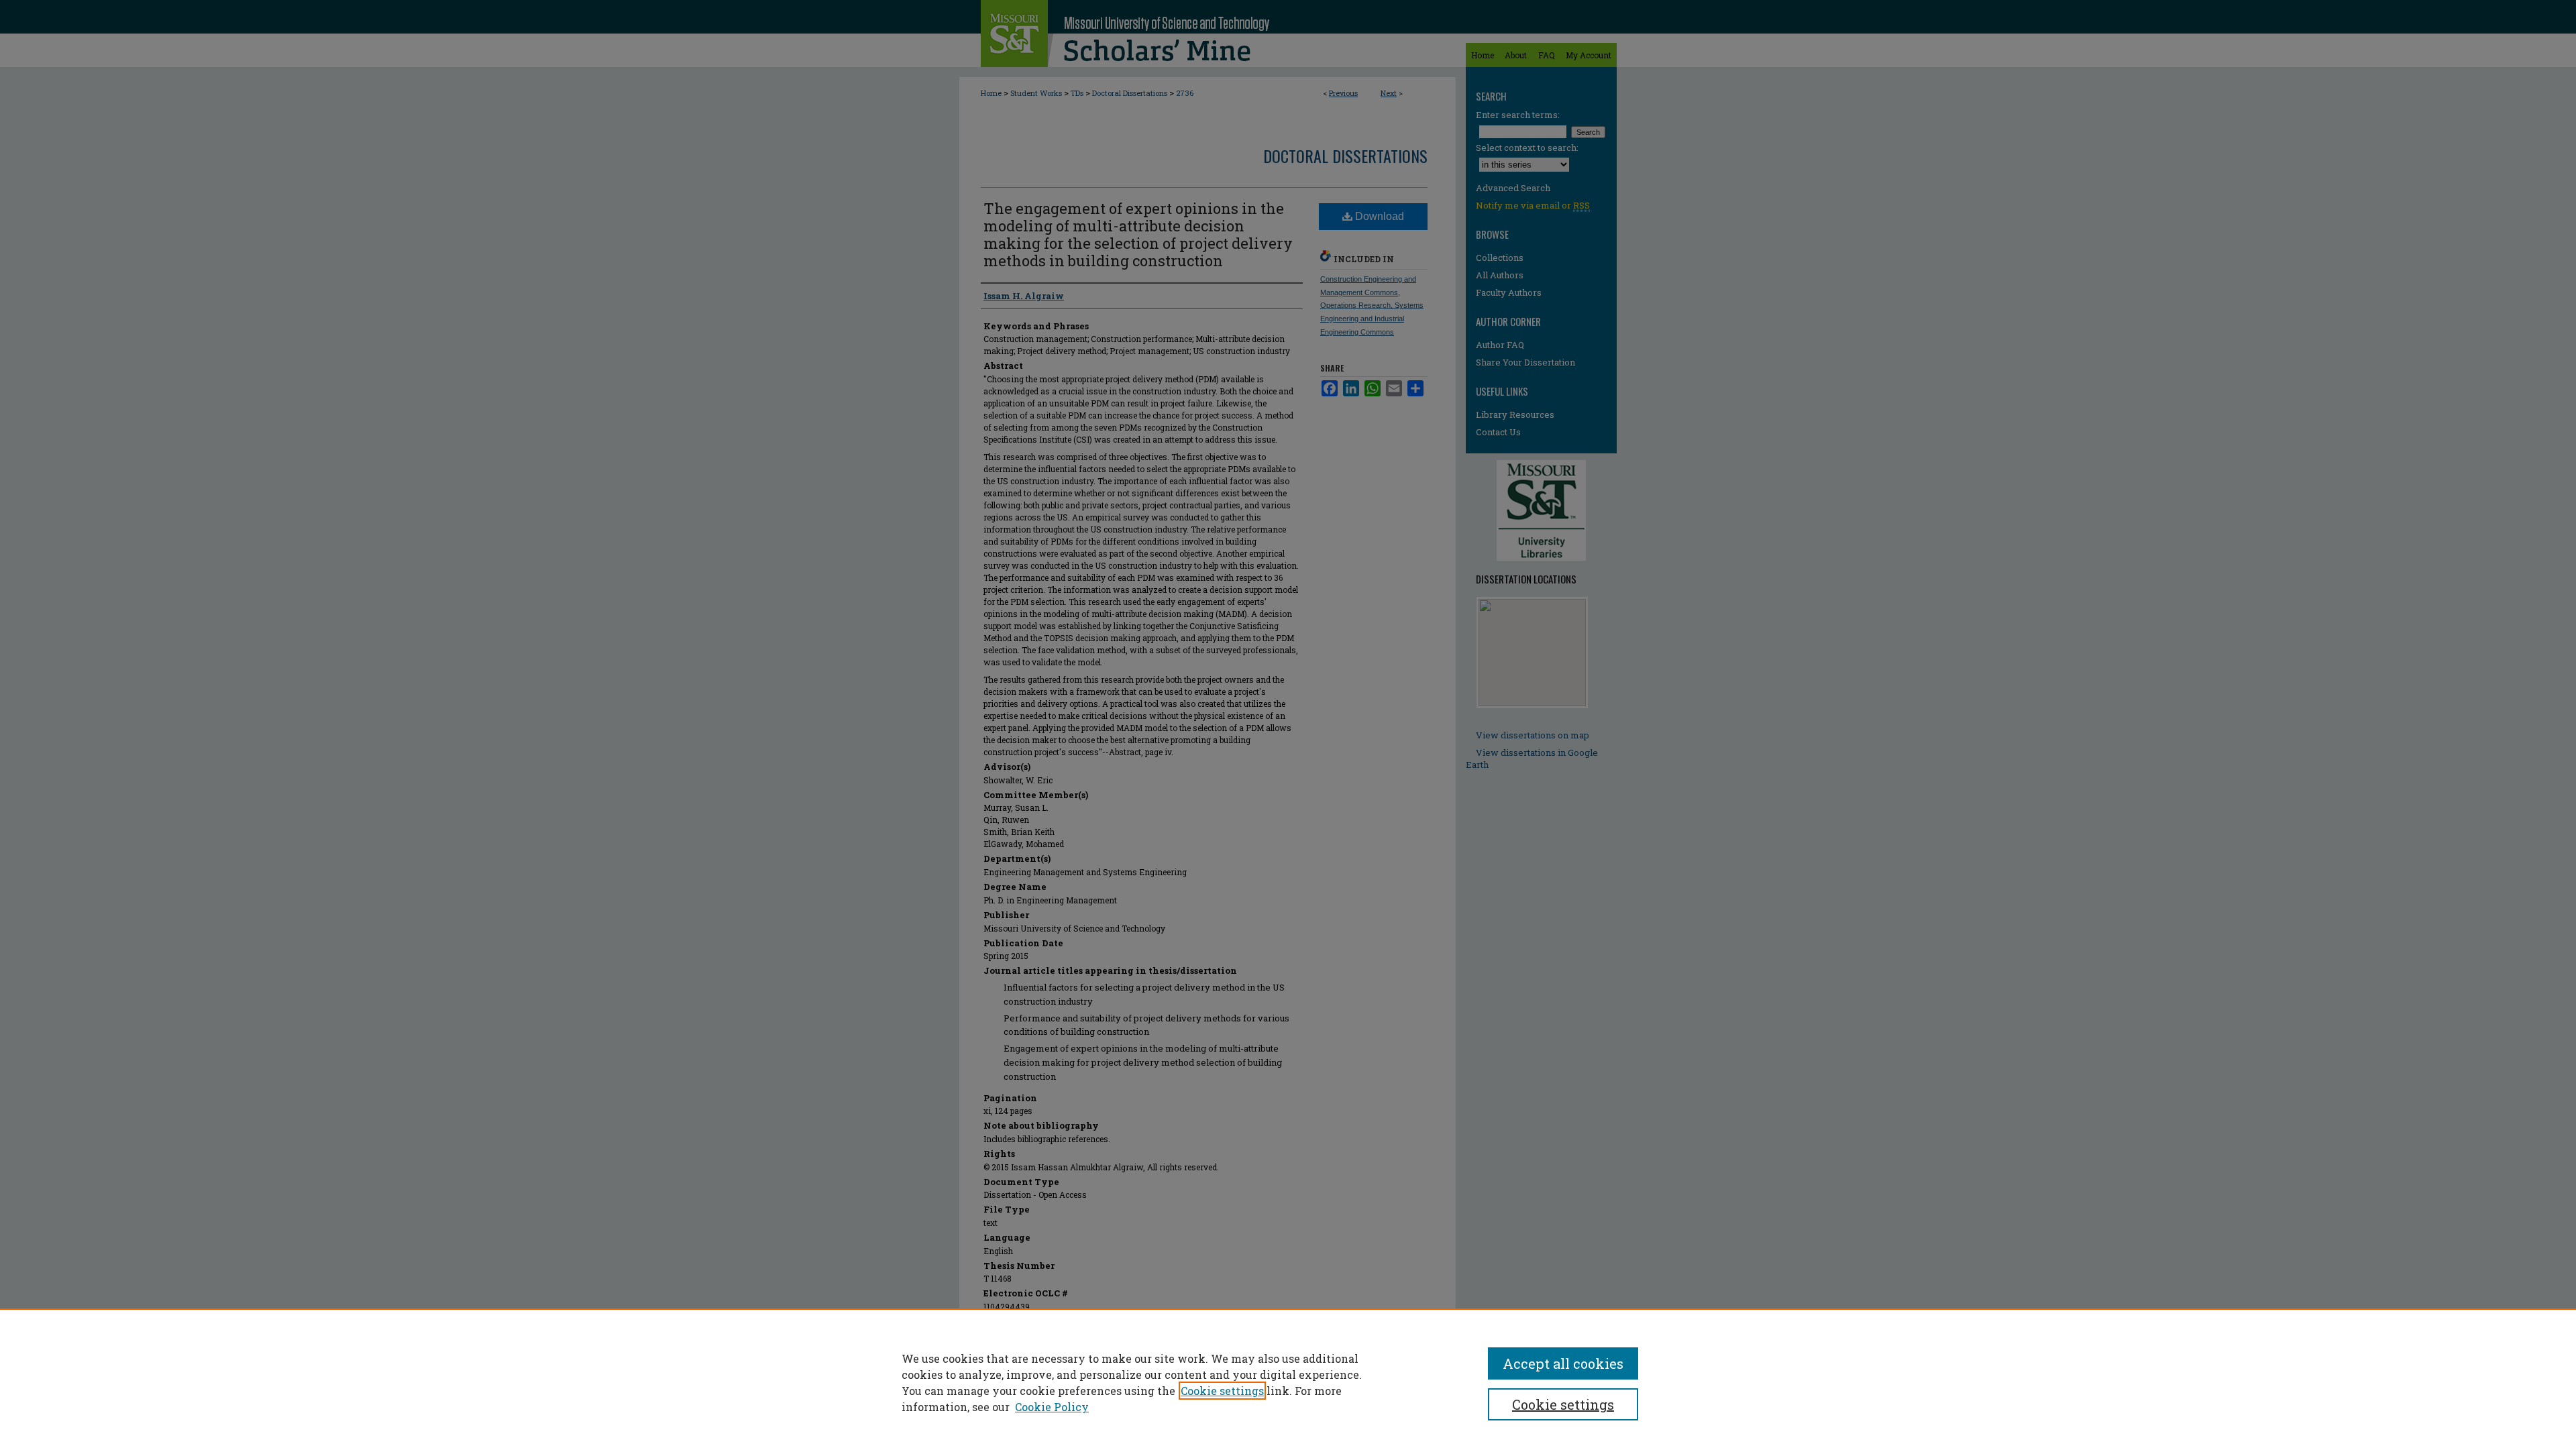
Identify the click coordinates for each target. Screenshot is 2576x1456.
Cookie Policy (1052, 1407)
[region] (1288, 1382)
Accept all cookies (1563, 1363)
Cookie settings (1222, 1391)
